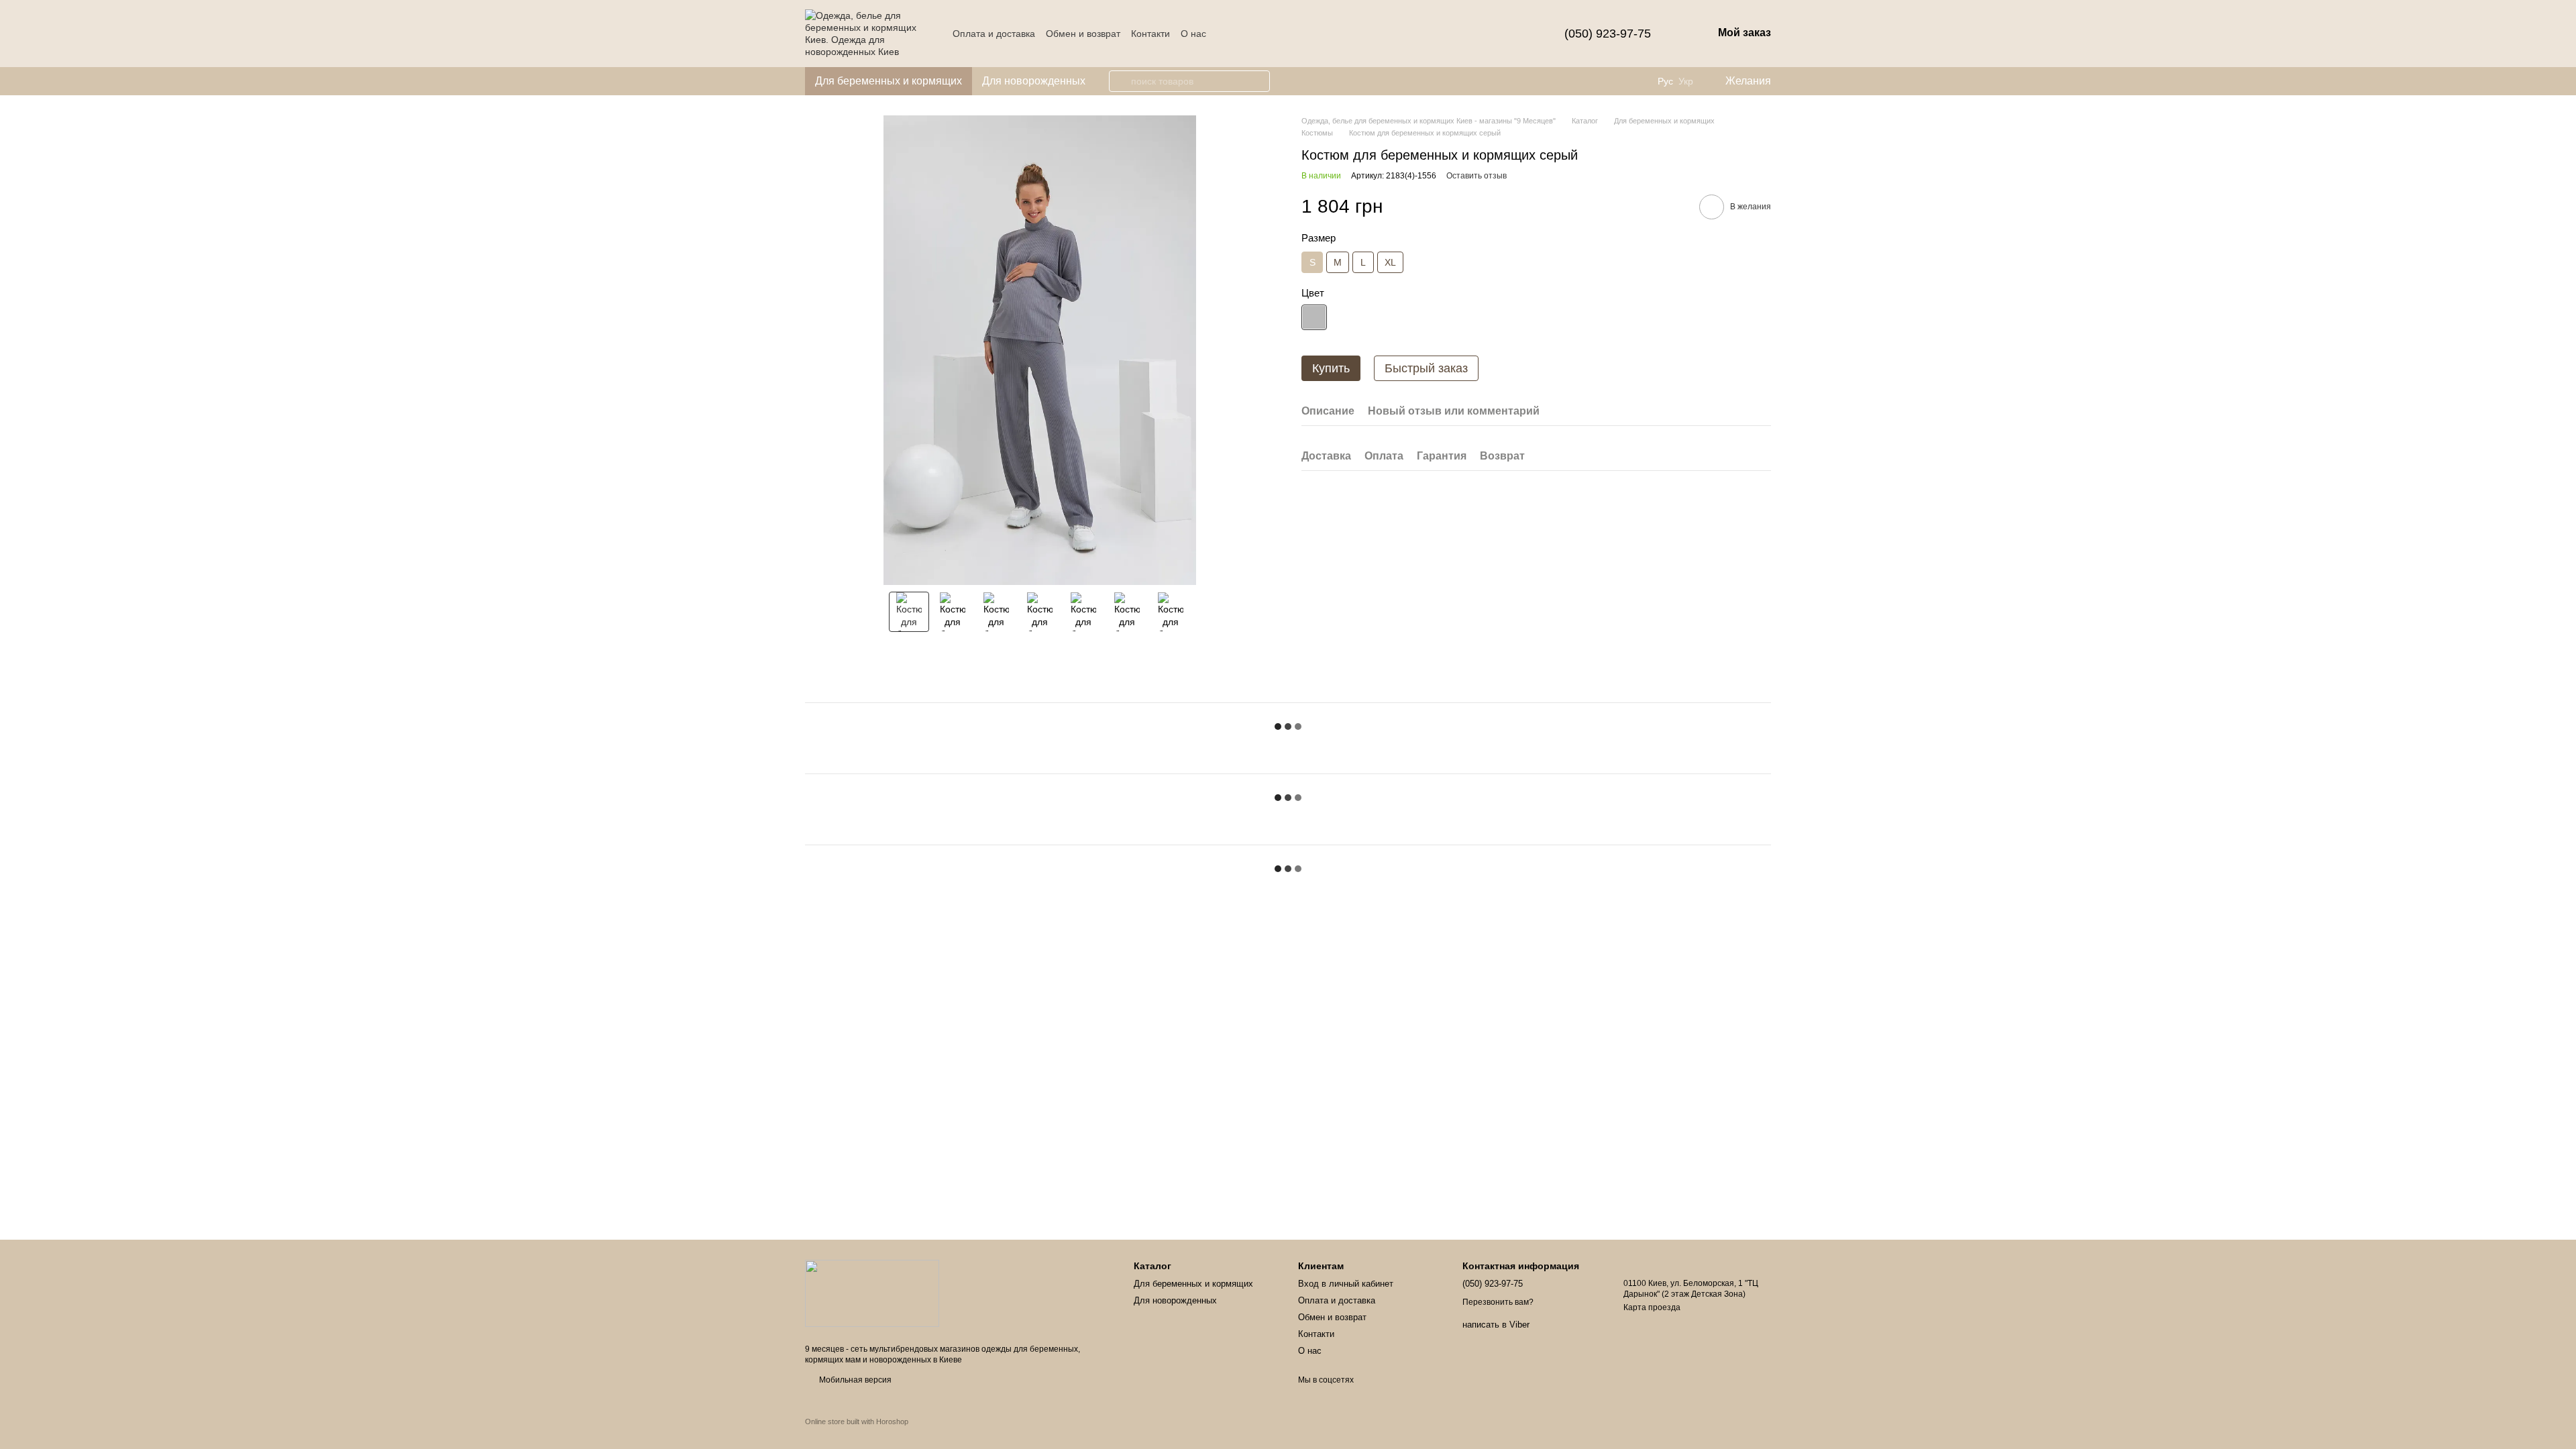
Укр (1686, 81)
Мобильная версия (854, 1380)
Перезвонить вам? (1498, 1302)
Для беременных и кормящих (889, 81)
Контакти (1150, 34)
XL (1390, 262)
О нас (1193, 34)
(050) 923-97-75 (1608, 34)
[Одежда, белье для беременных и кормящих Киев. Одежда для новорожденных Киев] (872, 1293)
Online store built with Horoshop (857, 1421)
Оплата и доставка (994, 34)
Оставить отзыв (1477, 176)
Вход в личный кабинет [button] (1346, 1284)
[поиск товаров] (1120, 81)
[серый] (1314, 317)
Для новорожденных (1034, 81)
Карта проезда (1652, 1307)
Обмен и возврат (1083, 34)
